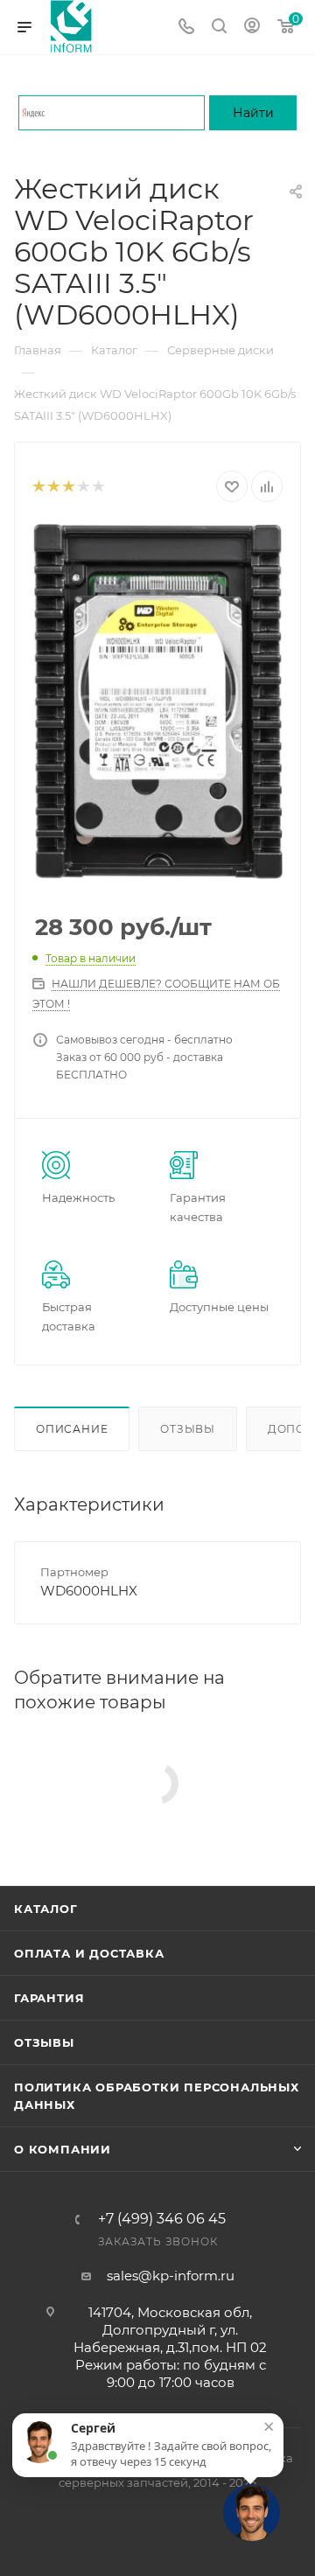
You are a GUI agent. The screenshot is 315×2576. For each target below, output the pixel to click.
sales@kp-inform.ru (171, 2276)
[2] (53, 487)
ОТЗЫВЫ (44, 2042)
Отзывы (188, 1429)
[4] (83, 487)
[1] (38, 487)
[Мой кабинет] (252, 28)
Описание (72, 1429)
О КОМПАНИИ (63, 2149)
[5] (98, 487)
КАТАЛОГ (46, 1909)
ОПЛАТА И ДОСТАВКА (89, 1953)
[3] (68, 487)
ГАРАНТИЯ (49, 1998)
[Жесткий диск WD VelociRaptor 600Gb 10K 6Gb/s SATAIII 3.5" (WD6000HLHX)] (157, 702)
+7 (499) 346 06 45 (162, 2219)
